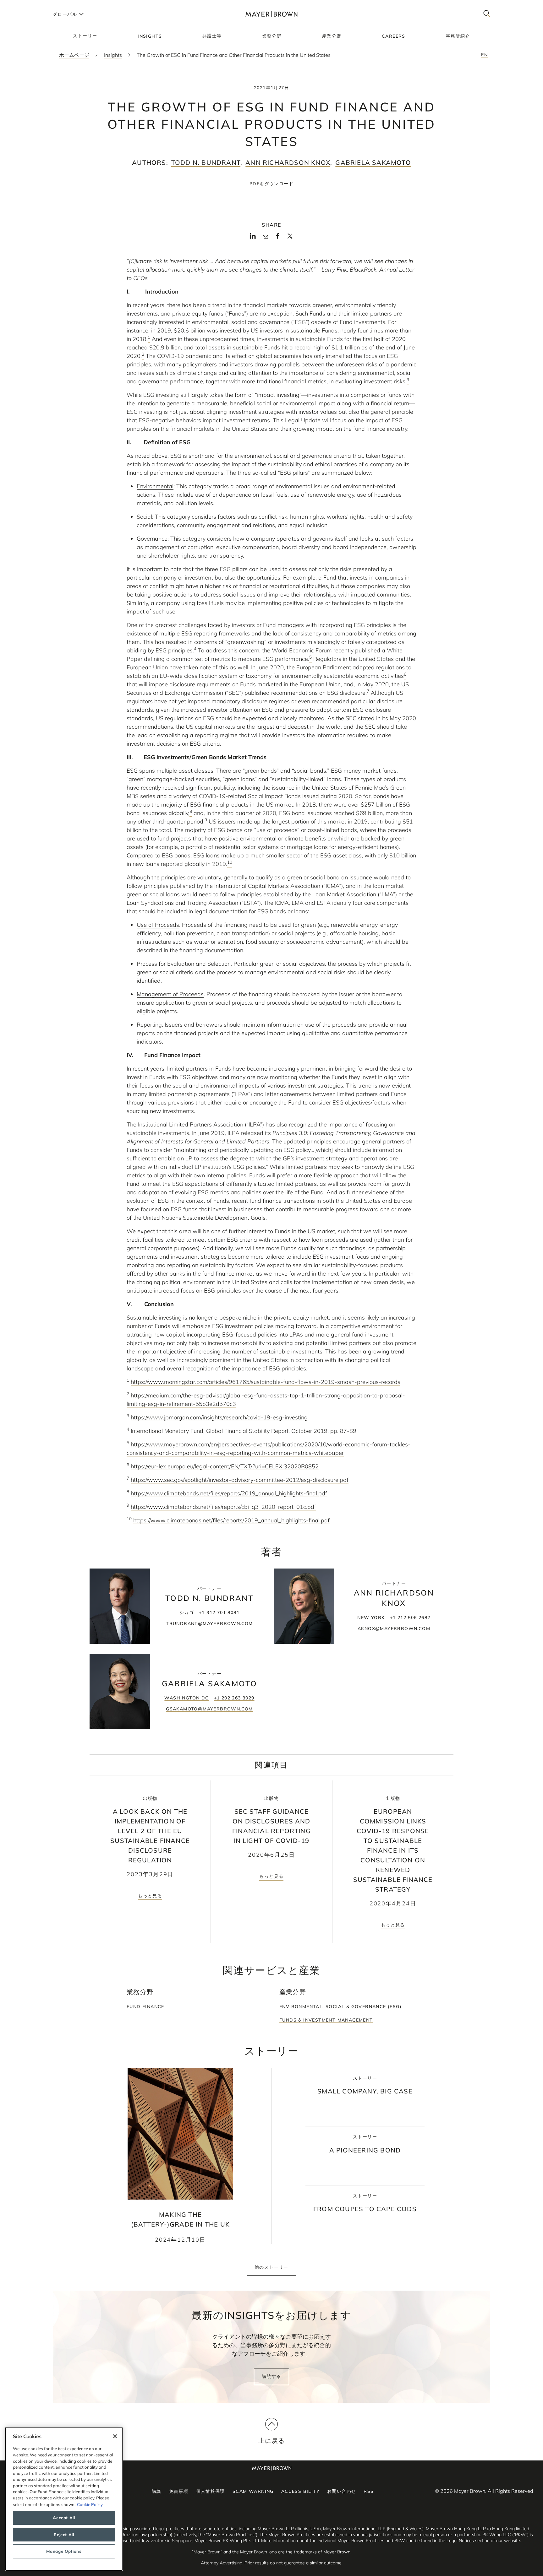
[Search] (487, 14)
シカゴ (187, 1612)
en (484, 55)
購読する (271, 2376)
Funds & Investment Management (326, 2020)
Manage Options (64, 2552)
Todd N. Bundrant (206, 162)
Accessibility (300, 2491)
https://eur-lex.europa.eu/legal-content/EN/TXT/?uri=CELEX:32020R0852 (225, 1466)
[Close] (115, 2436)
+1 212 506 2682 (410, 1617)
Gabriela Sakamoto (373, 162)
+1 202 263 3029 (234, 1698)
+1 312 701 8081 (219, 1612)
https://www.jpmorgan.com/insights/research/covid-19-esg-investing (219, 1417)
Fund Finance (145, 2006)
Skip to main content (31, 5)
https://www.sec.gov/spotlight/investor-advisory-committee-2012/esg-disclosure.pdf (240, 1480)
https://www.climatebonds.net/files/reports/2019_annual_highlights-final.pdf (229, 1493)
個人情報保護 (211, 2491)
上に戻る (272, 2441)
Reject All (64, 2535)
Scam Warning (253, 2491)
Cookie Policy (90, 2504)
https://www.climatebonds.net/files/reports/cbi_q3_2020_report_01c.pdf (223, 1507)
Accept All (64, 2518)
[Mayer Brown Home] (271, 14)
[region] (64, 2499)
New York (371, 1617)
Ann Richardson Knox (288, 162)
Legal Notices (460, 2541)
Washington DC (186, 1698)
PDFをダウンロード (271, 184)
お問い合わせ (342, 2491)
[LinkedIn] (253, 238)
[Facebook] (278, 238)
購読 (157, 2491)
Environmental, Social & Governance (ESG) (340, 2006)
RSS (369, 2491)
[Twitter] (290, 238)
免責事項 (179, 2491)
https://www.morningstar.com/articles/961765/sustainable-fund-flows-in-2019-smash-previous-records (266, 1382)
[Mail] (265, 237)
